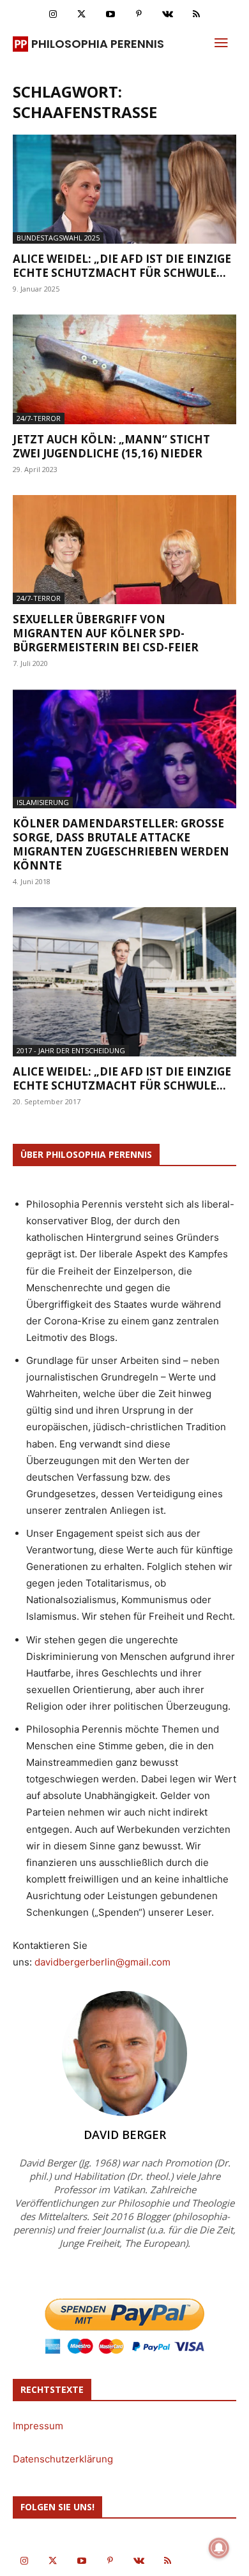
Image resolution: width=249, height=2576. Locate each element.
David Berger (125, 2135)
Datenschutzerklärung (63, 2459)
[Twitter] (81, 14)
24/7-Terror (39, 418)
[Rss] (196, 14)
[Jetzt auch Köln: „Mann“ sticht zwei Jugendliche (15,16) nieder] (124, 369)
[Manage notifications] (219, 2548)
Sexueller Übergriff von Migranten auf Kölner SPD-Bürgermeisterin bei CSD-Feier (106, 633)
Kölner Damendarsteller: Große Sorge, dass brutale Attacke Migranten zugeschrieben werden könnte (121, 844)
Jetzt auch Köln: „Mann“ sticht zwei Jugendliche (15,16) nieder (111, 446)
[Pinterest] (139, 14)
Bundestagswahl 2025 (58, 238)
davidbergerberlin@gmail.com (102, 1962)
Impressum (38, 2426)
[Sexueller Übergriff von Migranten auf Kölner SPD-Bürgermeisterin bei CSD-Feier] (124, 550)
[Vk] (168, 14)
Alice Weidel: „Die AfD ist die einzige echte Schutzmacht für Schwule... (122, 266)
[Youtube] (110, 14)
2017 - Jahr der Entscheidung (71, 1050)
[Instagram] (53, 14)
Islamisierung (43, 802)
